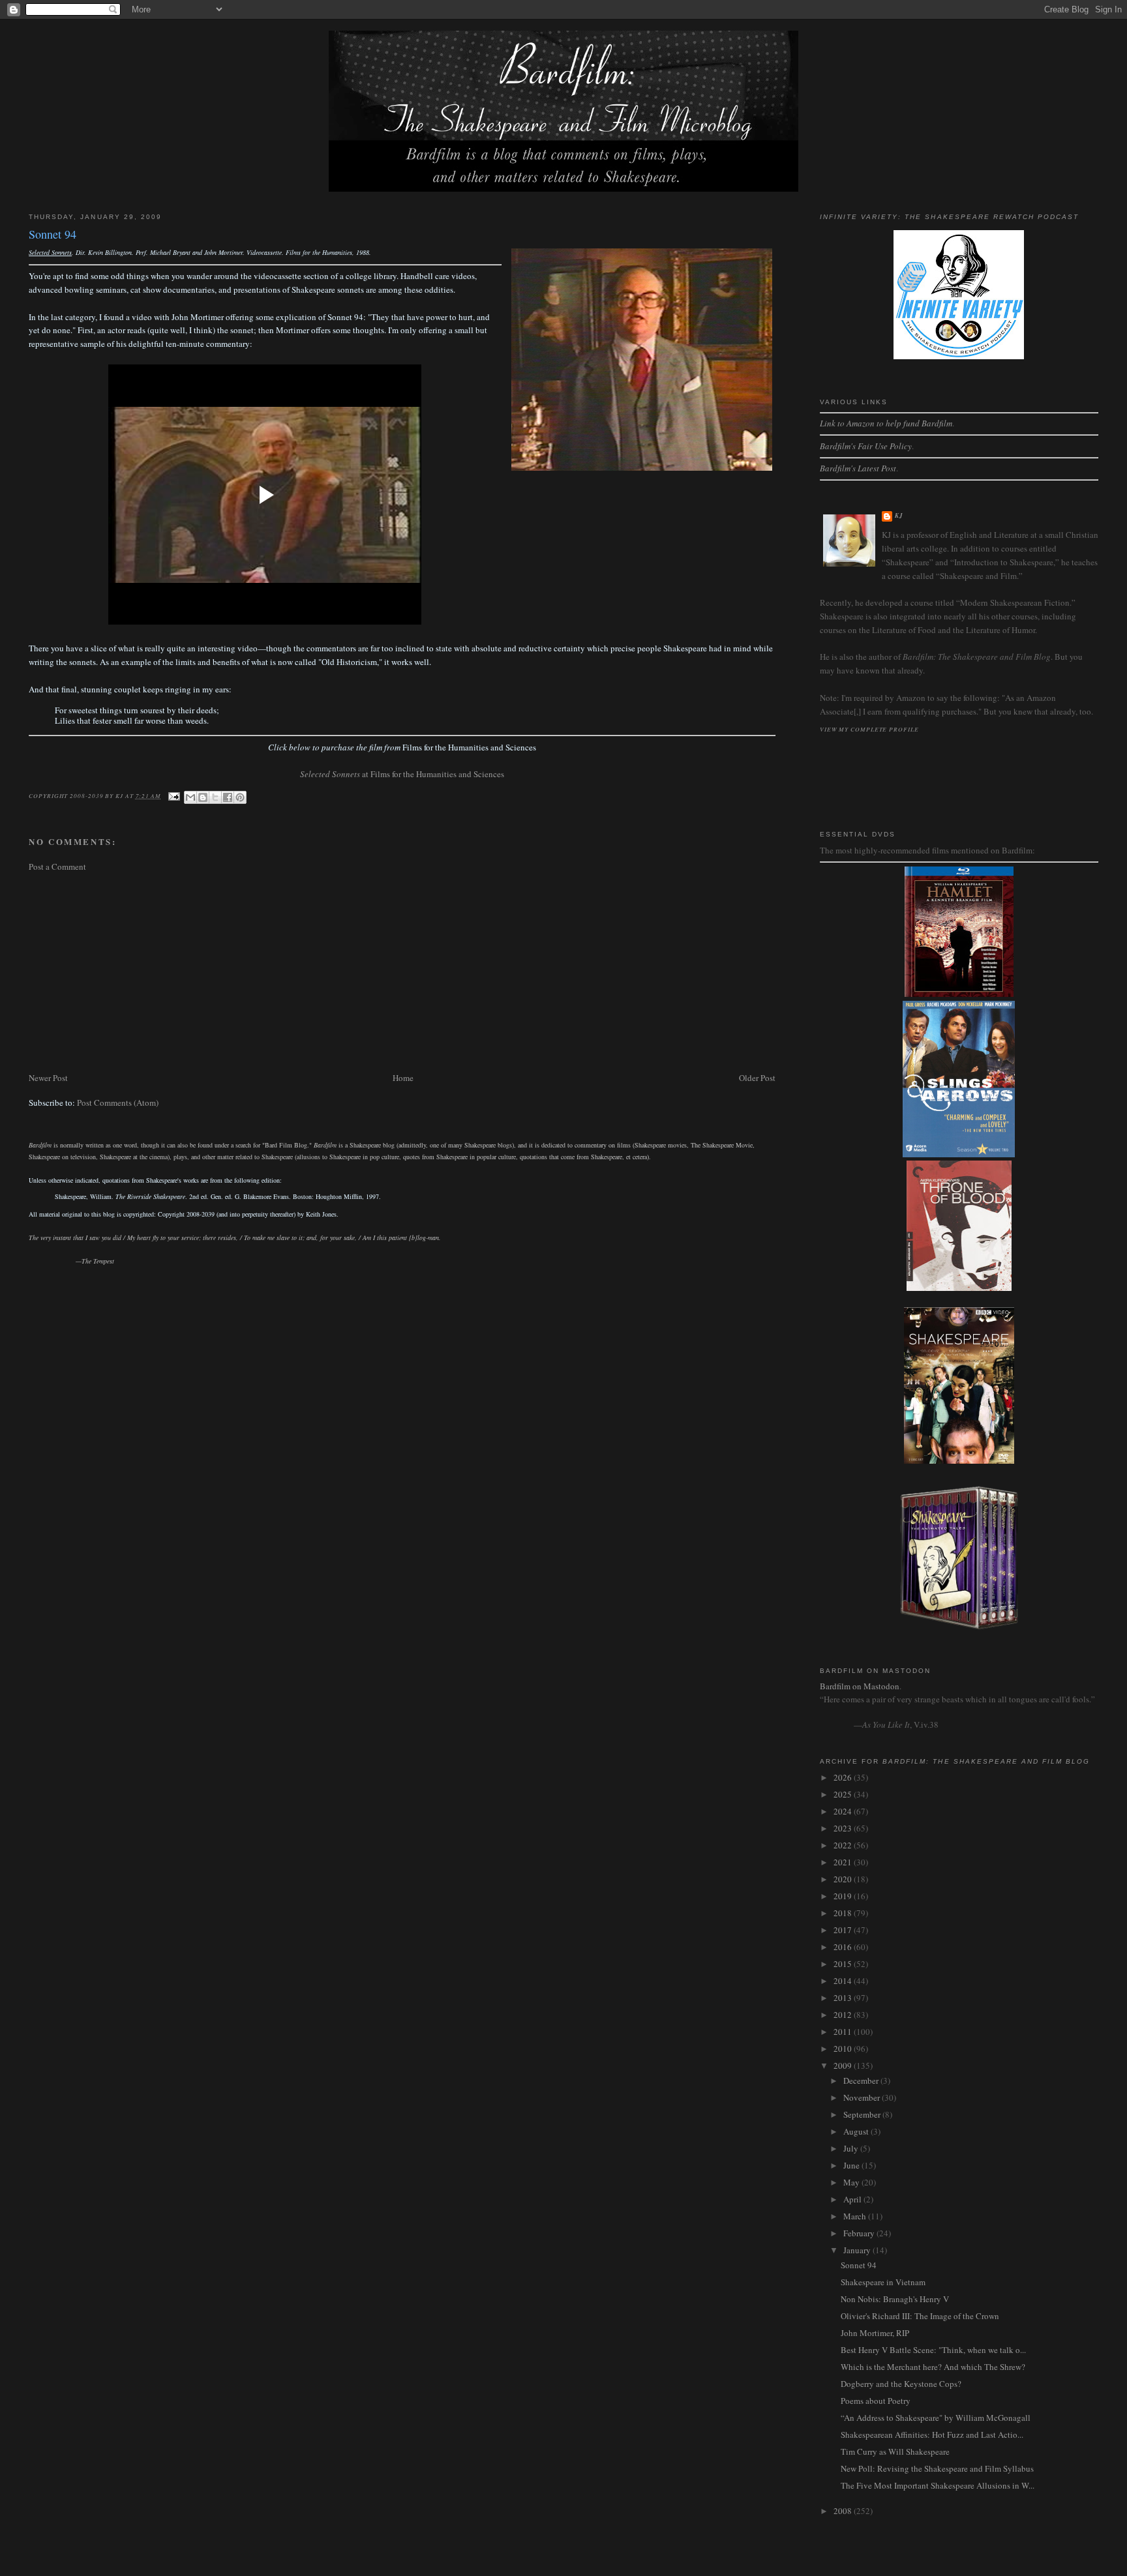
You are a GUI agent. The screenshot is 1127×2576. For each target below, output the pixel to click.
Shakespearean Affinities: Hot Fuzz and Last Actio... (932, 2435)
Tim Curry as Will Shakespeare (895, 2451)
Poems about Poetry (876, 2401)
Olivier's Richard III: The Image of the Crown (920, 2316)
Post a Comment (57, 866)
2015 (844, 1964)
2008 (844, 2511)
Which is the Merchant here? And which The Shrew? (933, 2367)
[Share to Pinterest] (240, 797)
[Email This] (190, 797)
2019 (844, 1896)
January (858, 2250)
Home (403, 1078)
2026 (844, 1777)
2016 (844, 1947)
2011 (844, 2032)
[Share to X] (215, 797)
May (852, 2182)
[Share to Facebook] (228, 797)
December (862, 2080)
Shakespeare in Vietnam (883, 2282)
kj (899, 515)
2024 (844, 1811)
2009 (844, 2065)
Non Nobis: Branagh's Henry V (895, 2299)
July (852, 2148)
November (863, 2097)
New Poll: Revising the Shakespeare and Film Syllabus (937, 2468)
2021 (844, 1862)
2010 (844, 2049)
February (860, 2233)
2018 (844, 1913)
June (852, 2165)
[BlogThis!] (203, 797)
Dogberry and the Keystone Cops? (901, 2384)
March (856, 2216)
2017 (844, 1930)
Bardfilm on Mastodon (860, 1686)
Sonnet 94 (859, 2265)
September (863, 2114)
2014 (844, 1981)
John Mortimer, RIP (875, 2333)
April (853, 2199)
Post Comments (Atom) (118, 1103)
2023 (844, 1828)
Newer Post (48, 1078)
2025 (844, 1794)
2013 (844, 1998)
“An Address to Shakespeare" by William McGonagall (936, 2418)
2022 (844, 1845)
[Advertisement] (402, 972)
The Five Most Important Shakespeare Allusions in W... (938, 2485)
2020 (844, 1879)
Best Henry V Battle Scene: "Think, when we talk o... (933, 2350)
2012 (844, 2015)
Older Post (757, 1078)
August (857, 2131)
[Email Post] (174, 795)
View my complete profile (869, 729)
